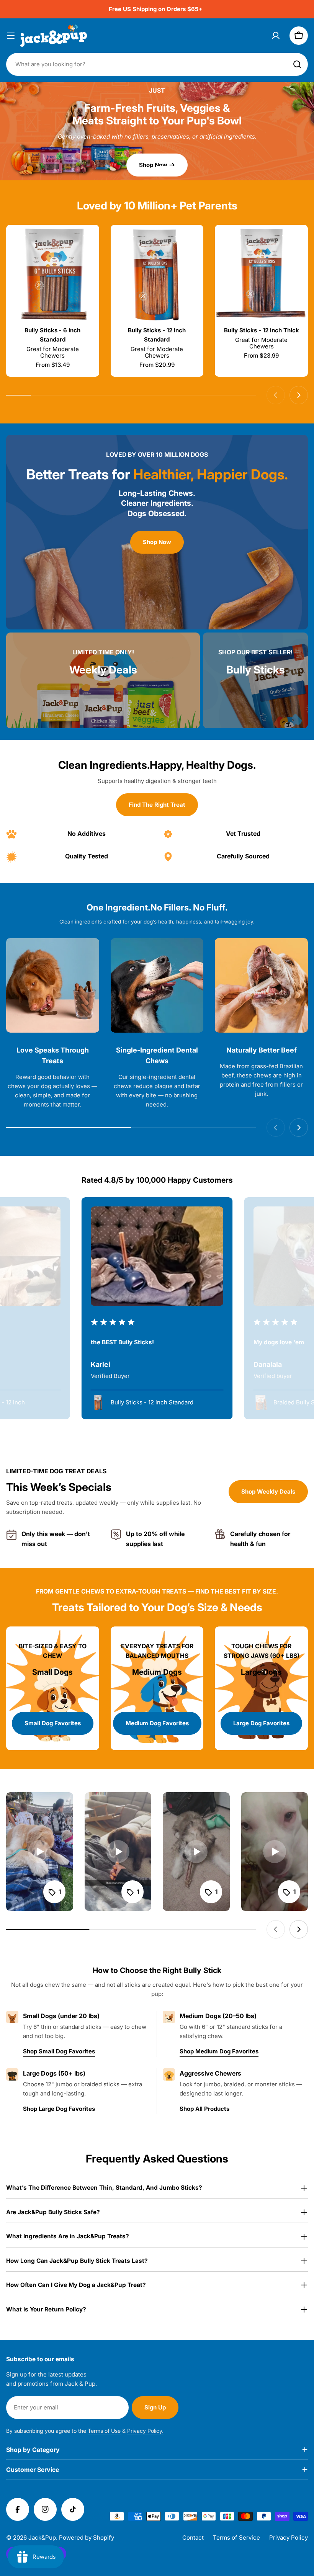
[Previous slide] (131, 168)
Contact (193, 2538)
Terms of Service (236, 2538)
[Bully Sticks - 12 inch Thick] (261, 275)
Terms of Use (104, 2431)
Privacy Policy (289, 2538)
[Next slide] (183, 168)
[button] (149, 168)
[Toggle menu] (11, 36)
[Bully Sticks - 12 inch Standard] (157, 275)
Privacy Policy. (145, 2431)
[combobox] (157, 64)
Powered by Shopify (87, 2538)
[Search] (297, 64)
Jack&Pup (42, 2538)
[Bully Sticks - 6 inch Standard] (53, 275)
